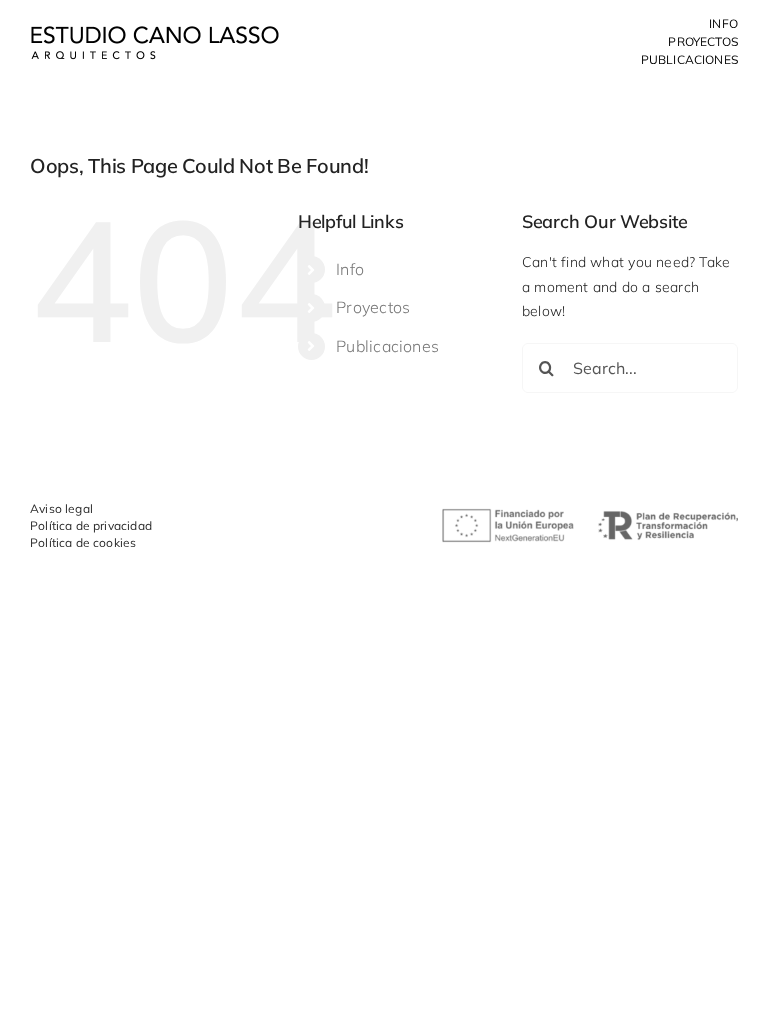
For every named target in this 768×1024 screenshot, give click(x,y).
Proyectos (373, 307)
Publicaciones (387, 346)
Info (350, 269)
